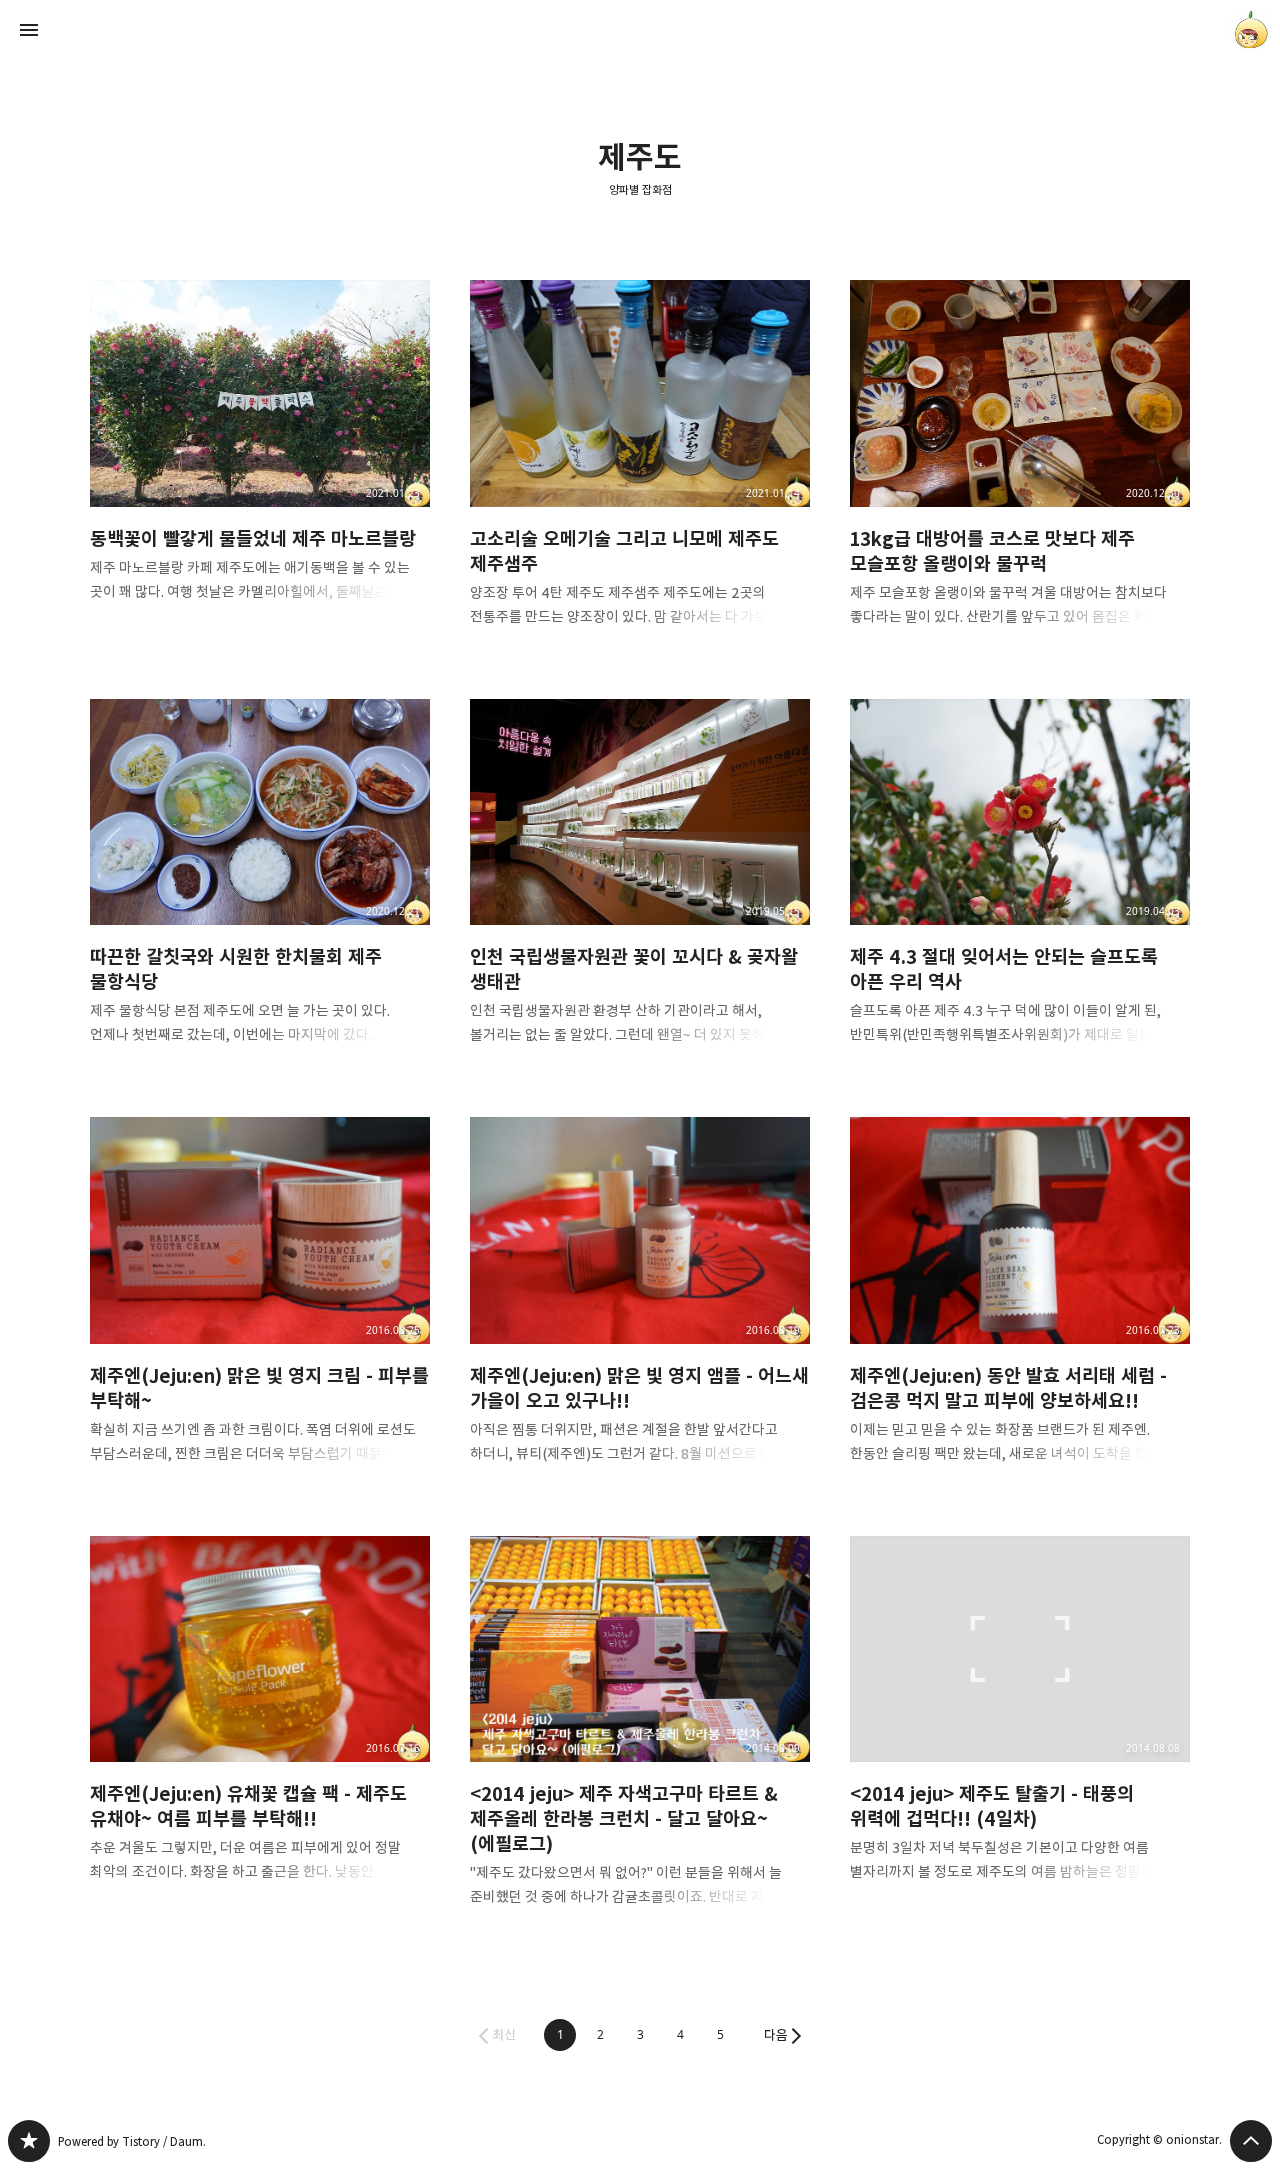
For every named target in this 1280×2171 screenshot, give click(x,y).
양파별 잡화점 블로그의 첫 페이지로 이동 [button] (640, 30)
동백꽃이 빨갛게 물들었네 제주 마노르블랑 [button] (260, 457)
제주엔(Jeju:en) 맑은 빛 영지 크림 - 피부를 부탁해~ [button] (260, 1306)
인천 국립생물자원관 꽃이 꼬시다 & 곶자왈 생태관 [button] (640, 888)
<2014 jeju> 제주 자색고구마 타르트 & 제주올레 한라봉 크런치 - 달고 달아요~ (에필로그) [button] (640, 1738)
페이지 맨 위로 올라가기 (1251, 2141)
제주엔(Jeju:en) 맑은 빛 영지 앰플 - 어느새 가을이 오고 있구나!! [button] (640, 1306)
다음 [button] (776, 2035)
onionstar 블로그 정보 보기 (1251, 30)
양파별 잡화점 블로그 (29, 2141)
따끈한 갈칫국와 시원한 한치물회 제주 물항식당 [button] (260, 888)
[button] (560, 2035)
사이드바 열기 (29, 30)
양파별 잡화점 (640, 190)
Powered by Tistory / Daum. (132, 2141)
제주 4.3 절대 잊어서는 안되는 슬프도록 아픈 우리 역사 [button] (1020, 888)
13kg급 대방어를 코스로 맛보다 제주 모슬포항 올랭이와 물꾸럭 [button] (1020, 469)
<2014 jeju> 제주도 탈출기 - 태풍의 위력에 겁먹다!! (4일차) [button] (1020, 1725)
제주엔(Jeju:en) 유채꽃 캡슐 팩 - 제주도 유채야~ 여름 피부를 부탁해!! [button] (260, 1725)
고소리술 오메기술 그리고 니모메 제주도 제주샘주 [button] (640, 469)
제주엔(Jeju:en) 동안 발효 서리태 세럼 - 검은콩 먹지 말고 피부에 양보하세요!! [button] (1020, 1306)
